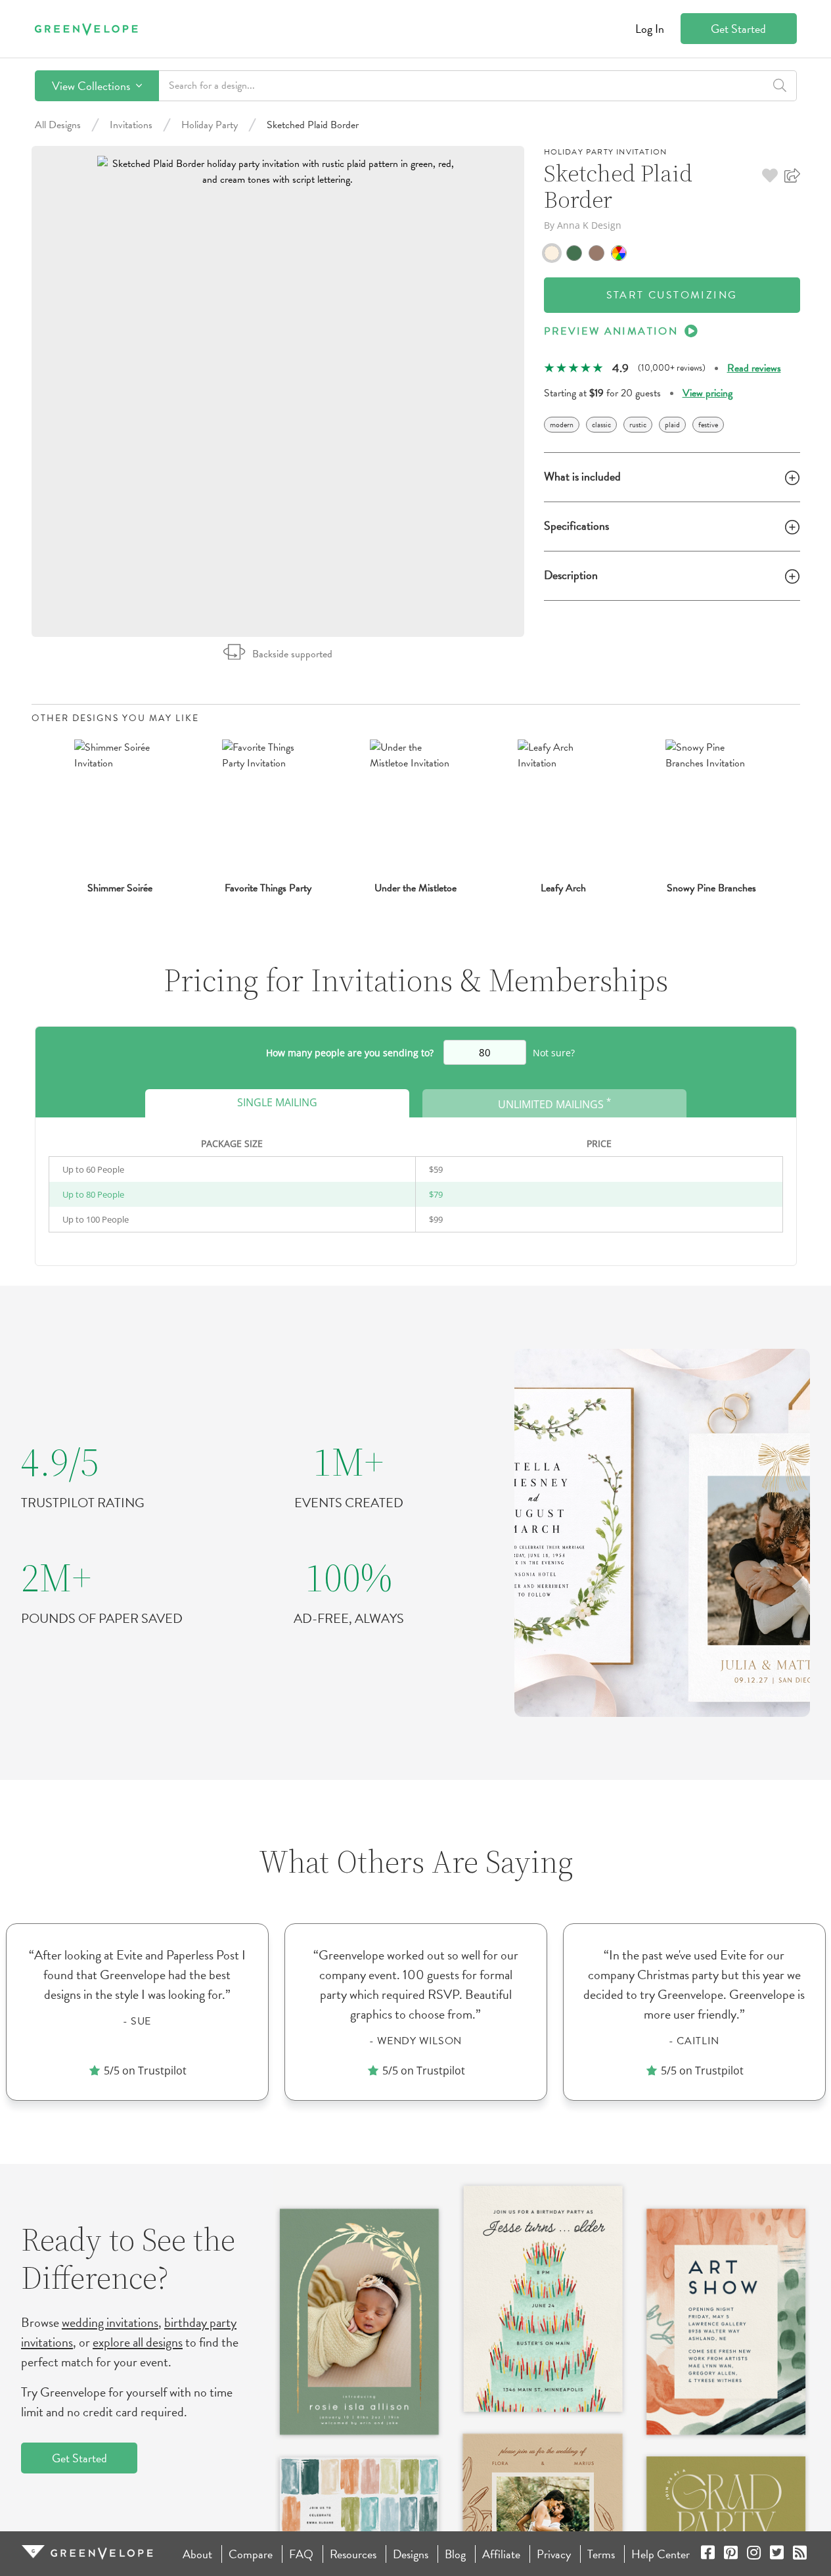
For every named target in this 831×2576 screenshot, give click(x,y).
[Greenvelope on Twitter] (777, 2554)
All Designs (58, 125)
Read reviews (754, 368)
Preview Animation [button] (611, 331)
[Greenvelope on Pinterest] (731, 2554)
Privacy (554, 2554)
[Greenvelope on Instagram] (754, 2554)
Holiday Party (210, 125)
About (197, 2554)
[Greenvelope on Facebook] (708, 2554)
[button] (770, 176)
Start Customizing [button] (672, 295)
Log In (650, 29)
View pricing (707, 393)
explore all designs (138, 2342)
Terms (601, 2554)
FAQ (301, 2554)
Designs (411, 2554)
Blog (455, 2554)
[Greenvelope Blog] (800, 2554)
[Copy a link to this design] (792, 176)
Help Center (661, 2554)
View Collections (92, 86)
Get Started (738, 29)
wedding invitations (110, 2322)
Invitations (131, 125)
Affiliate (501, 2554)
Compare (251, 2554)
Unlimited (554, 1103)
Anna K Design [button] (589, 225)
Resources (353, 2554)
